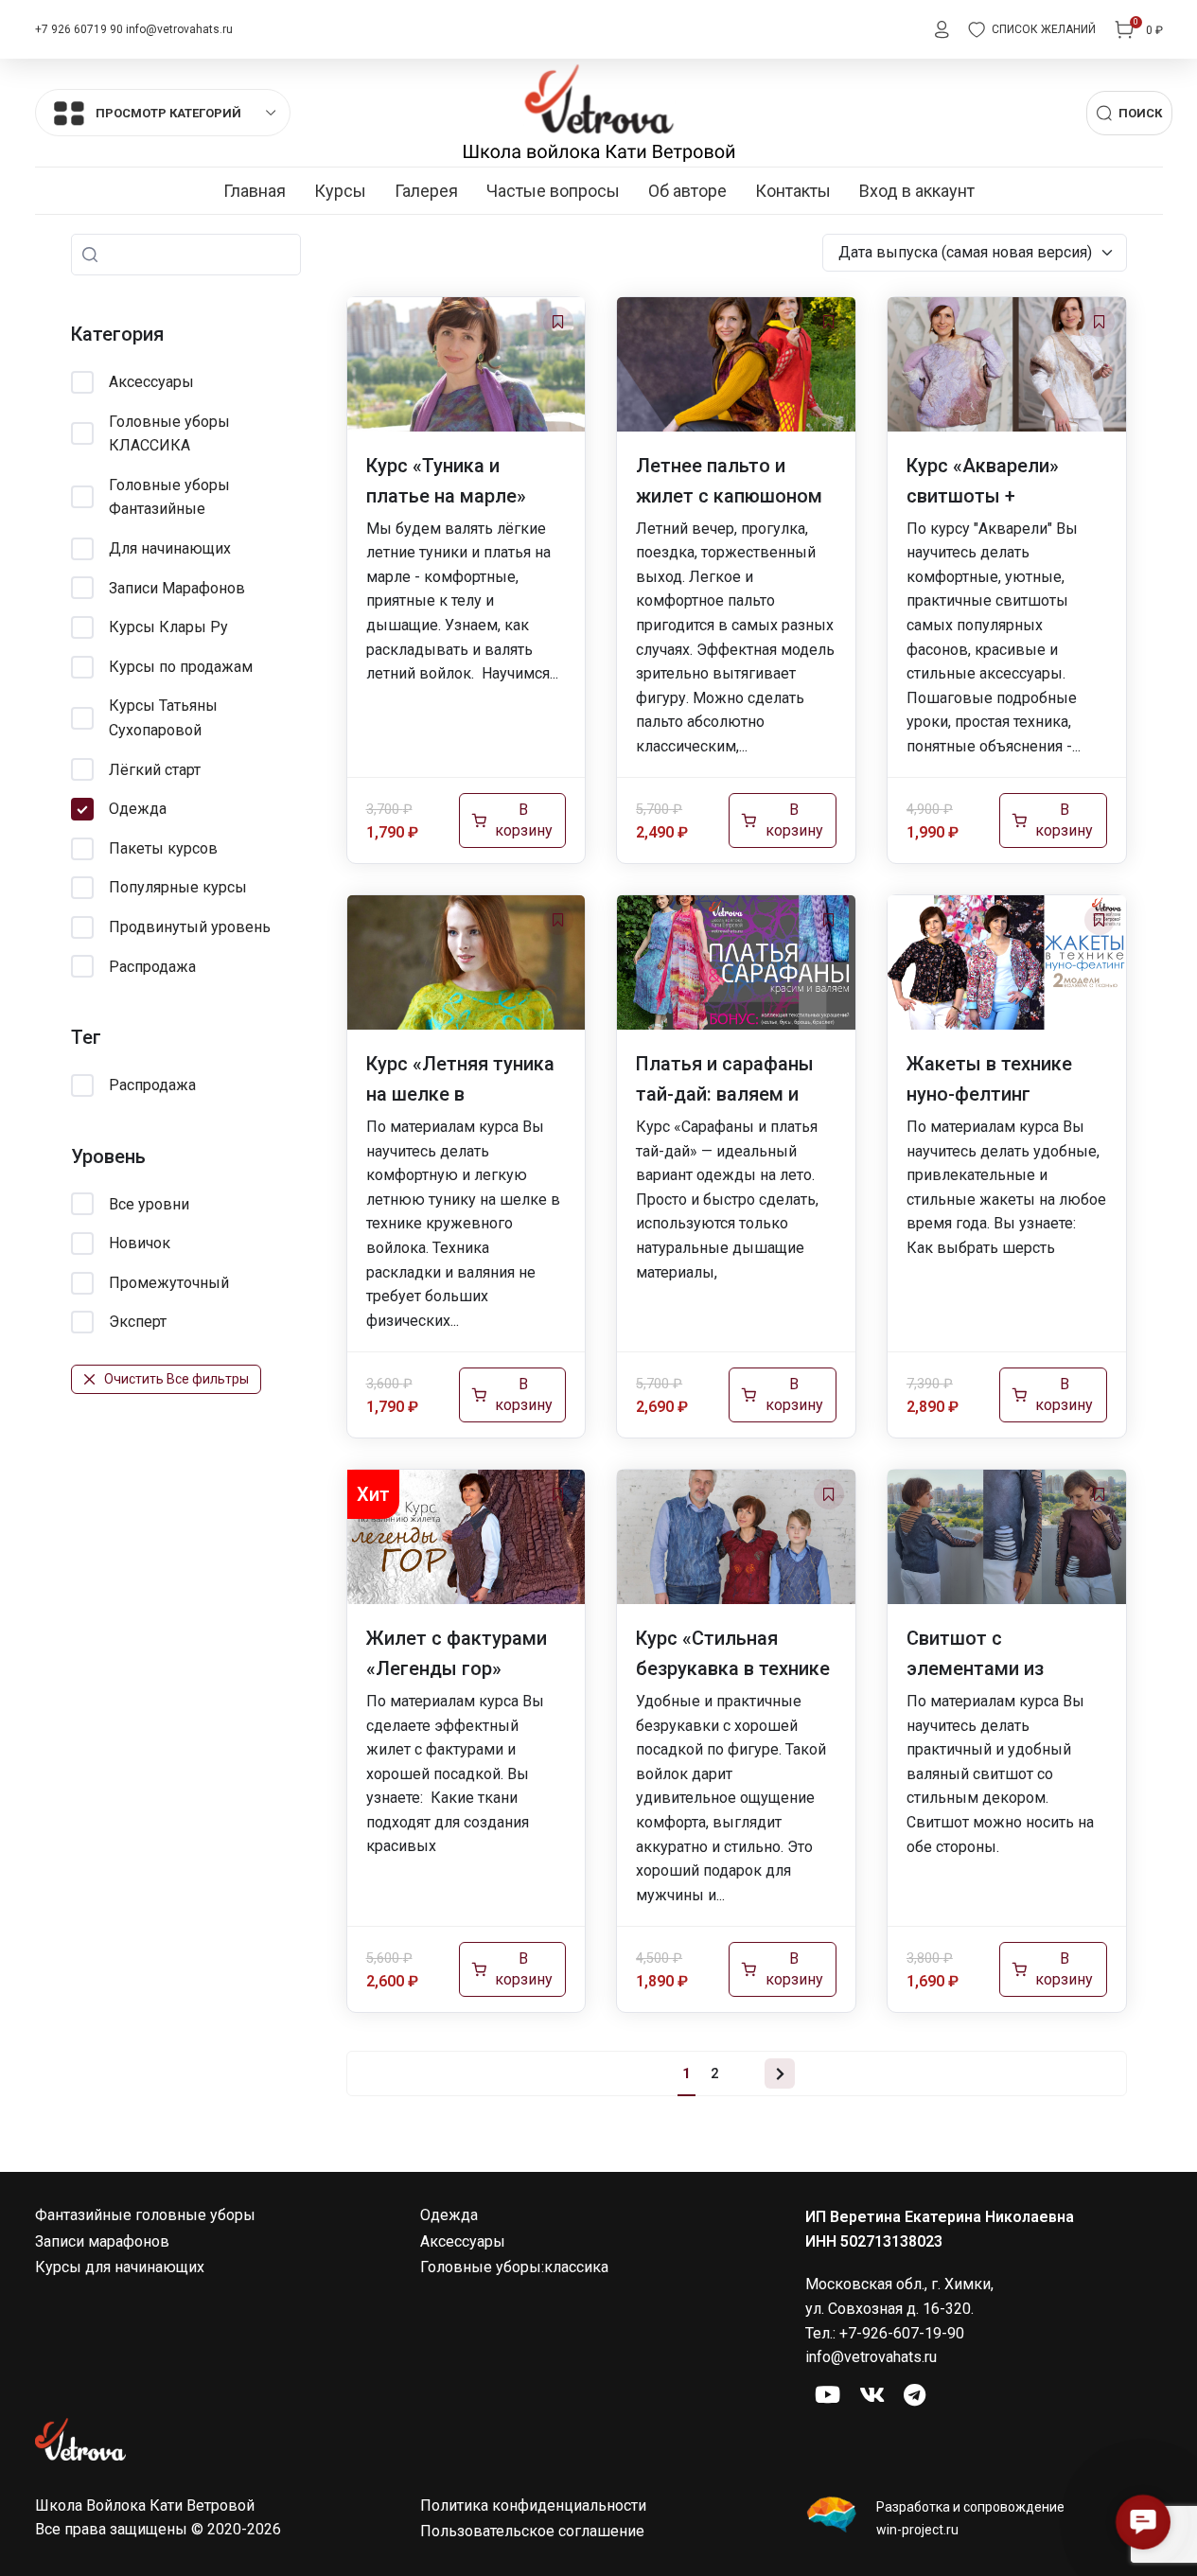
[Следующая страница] (780, 2073)
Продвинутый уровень (190, 927)
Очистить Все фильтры (176, 1379)
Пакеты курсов (163, 848)
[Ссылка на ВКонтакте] (872, 2396)
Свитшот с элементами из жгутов (975, 1668)
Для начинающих (170, 548)
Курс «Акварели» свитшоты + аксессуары (983, 496)
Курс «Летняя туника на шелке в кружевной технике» (460, 1094)
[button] (1143, 2522)
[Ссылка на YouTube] (827, 2396)
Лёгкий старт (155, 770)
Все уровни (149, 1204)
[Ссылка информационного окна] (984, 2518)
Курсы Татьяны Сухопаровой (163, 718)
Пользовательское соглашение (532, 2531)
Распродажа (152, 967)
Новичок (140, 1243)
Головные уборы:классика (514, 2267)
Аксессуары (151, 382)
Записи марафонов (102, 2241)
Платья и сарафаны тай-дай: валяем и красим (725, 1094)
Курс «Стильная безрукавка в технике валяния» (733, 1668)
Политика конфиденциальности (533, 2505)
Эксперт (138, 1322)
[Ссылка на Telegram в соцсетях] (915, 2396)
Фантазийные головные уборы (145, 2215)
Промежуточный (169, 1283)
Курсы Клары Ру (168, 627)
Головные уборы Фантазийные (169, 497)
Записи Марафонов (177, 588)
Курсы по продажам (181, 667)
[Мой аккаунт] (942, 30)
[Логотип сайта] (599, 111)
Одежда (138, 809)
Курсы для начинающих (120, 2267)
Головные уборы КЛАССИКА (169, 434)
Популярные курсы (178, 887)
